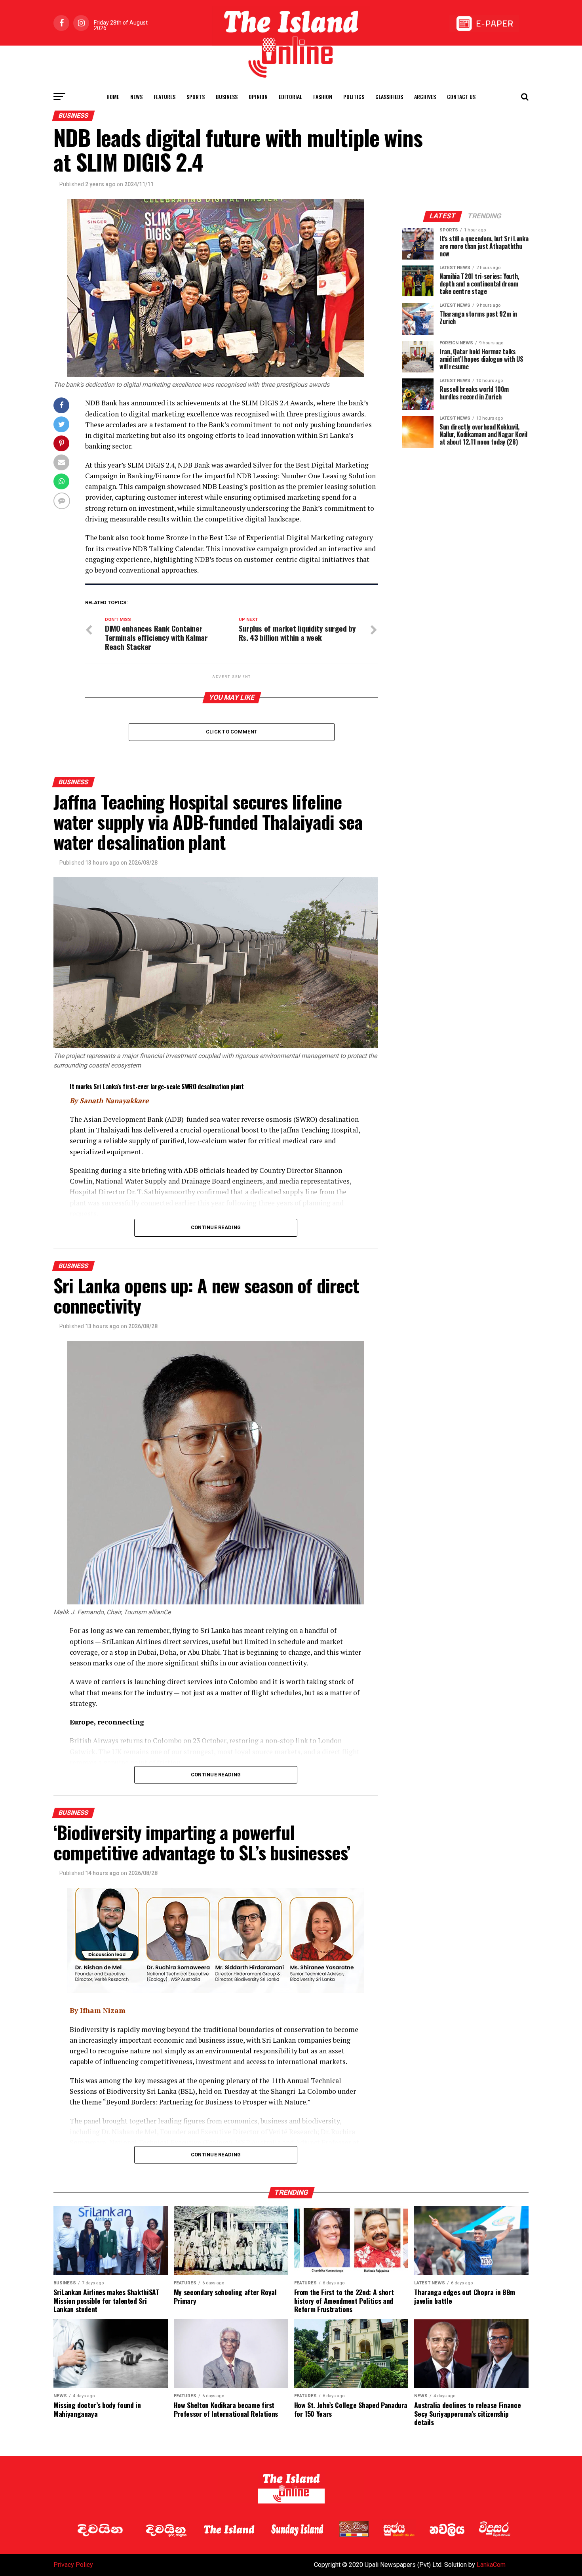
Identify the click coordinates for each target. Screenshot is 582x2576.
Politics (354, 96)
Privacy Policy (73, 2565)
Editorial (290, 96)
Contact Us (461, 96)
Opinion (258, 96)
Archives (425, 96)
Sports (196, 96)
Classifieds (389, 96)
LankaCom (491, 2565)
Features (165, 96)
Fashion (323, 96)
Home (113, 96)
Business (227, 96)
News (136, 96)
